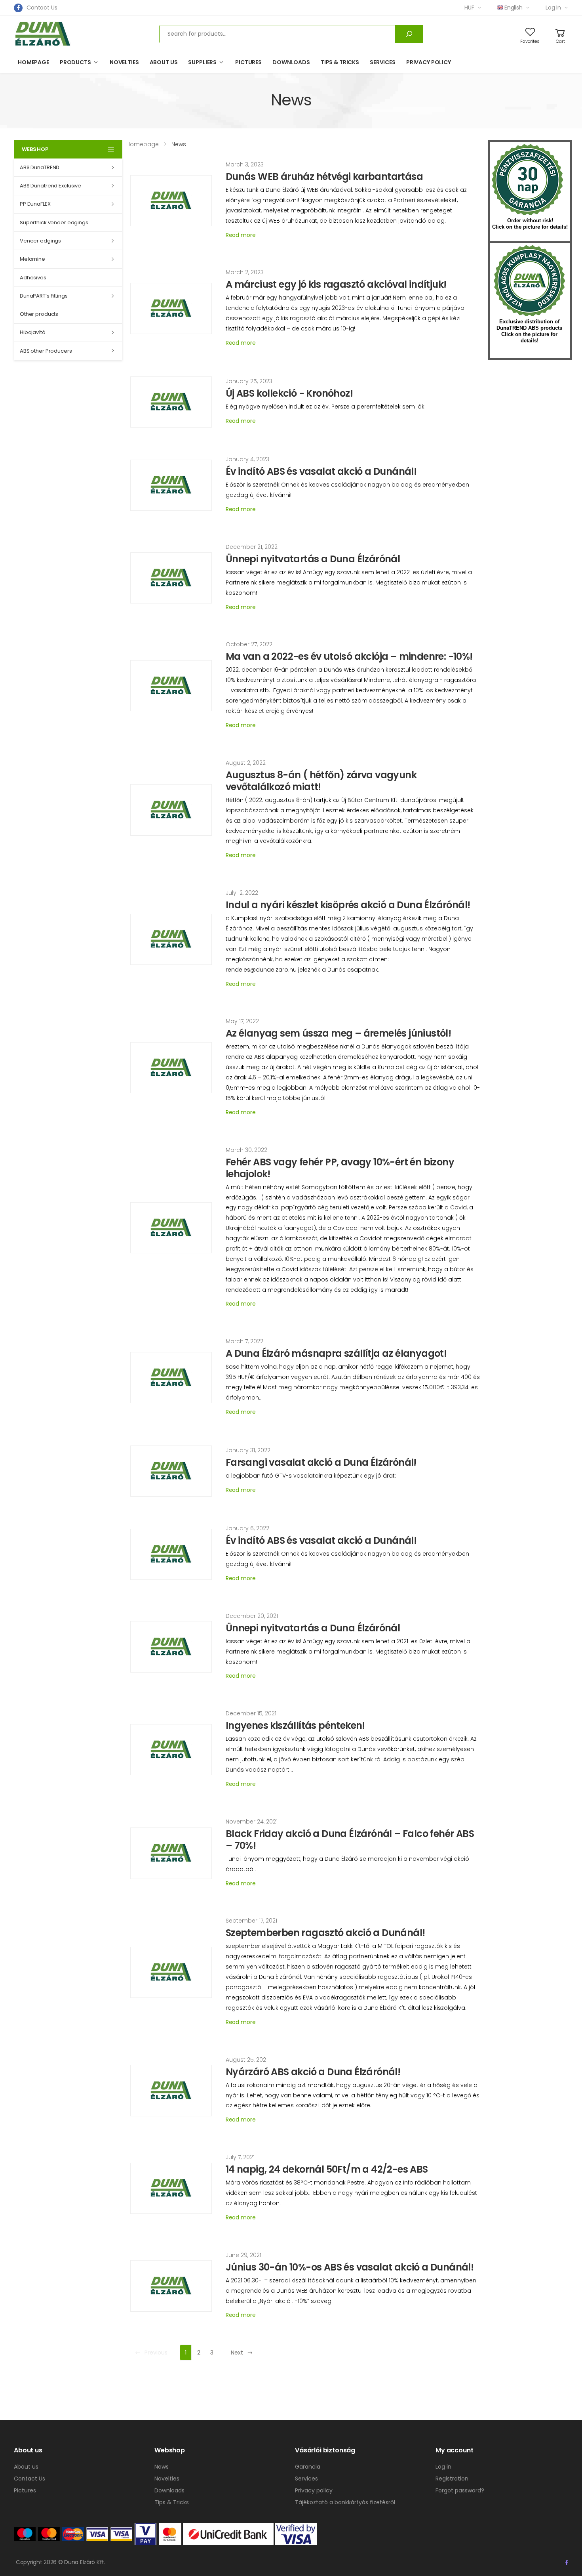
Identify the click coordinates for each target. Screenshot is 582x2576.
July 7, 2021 (240, 2157)
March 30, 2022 (246, 1150)
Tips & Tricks (340, 62)
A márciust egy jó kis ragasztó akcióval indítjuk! (336, 284)
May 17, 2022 (242, 1021)
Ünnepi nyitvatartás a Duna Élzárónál (313, 559)
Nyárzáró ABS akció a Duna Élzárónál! (313, 2072)
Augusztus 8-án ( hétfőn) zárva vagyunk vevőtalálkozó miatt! (321, 781)
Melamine (32, 259)
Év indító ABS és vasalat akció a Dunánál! (321, 471)
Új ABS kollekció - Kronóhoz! (289, 393)
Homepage (33, 62)
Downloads (291, 62)
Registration (452, 2479)
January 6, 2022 (247, 1528)
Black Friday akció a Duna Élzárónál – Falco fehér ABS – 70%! (350, 1840)
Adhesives (33, 278)
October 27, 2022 (249, 644)
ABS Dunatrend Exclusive (50, 186)
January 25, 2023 (249, 381)
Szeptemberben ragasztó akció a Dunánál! (325, 1933)
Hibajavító (33, 332)
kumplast (529, 281)
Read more (241, 235)
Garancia (308, 2467)
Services (383, 62)
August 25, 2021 (247, 2060)
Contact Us (42, 8)
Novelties (124, 62)
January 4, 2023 (247, 459)
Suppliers (202, 62)
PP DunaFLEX (35, 204)
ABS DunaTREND (40, 167)
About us (164, 62)
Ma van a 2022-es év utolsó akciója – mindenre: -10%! (349, 656)
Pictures (248, 62)
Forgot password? (460, 2490)
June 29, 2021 (243, 2255)
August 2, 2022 (246, 763)
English (514, 8)
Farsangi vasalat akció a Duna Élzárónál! (321, 1462)
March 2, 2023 (245, 272)
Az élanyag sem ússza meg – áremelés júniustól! (338, 1033)
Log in (553, 8)
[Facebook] (18, 8)
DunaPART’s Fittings (44, 296)
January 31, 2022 (248, 1450)
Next (237, 2353)
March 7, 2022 (244, 1341)
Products (75, 62)
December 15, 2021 (251, 1713)
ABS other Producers (46, 351)
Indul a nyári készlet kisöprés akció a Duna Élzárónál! (348, 905)
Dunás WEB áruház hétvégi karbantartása (324, 177)
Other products (39, 314)
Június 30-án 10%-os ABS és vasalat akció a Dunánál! (350, 2267)
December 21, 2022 (252, 547)
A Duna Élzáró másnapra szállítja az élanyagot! (336, 1353)
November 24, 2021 (252, 1822)
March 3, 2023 (245, 164)
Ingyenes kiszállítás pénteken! (295, 1725)
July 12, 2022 (242, 893)
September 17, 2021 (251, 1921)
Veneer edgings (40, 241)
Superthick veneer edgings (54, 222)
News (162, 2467)
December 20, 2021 (252, 1616)
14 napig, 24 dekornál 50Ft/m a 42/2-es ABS (327, 2169)
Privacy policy (429, 62)
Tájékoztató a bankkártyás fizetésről (345, 2502)
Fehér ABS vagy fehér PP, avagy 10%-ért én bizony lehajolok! (340, 1168)
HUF (469, 8)
